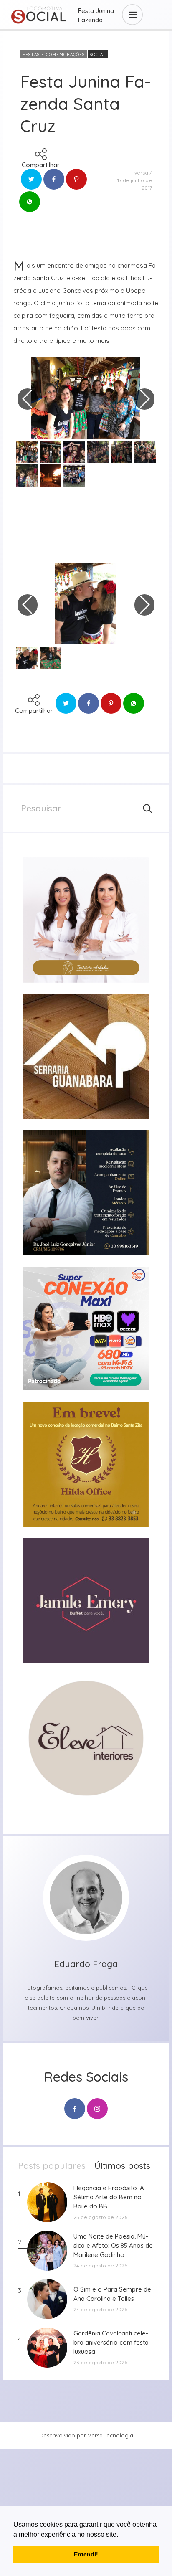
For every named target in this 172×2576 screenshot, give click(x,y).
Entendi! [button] (86, 2554)
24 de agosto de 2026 (100, 2265)
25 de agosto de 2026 (100, 2217)
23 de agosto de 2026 (100, 2362)
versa (141, 173)
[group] (86, 920)
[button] (121, 2535)
